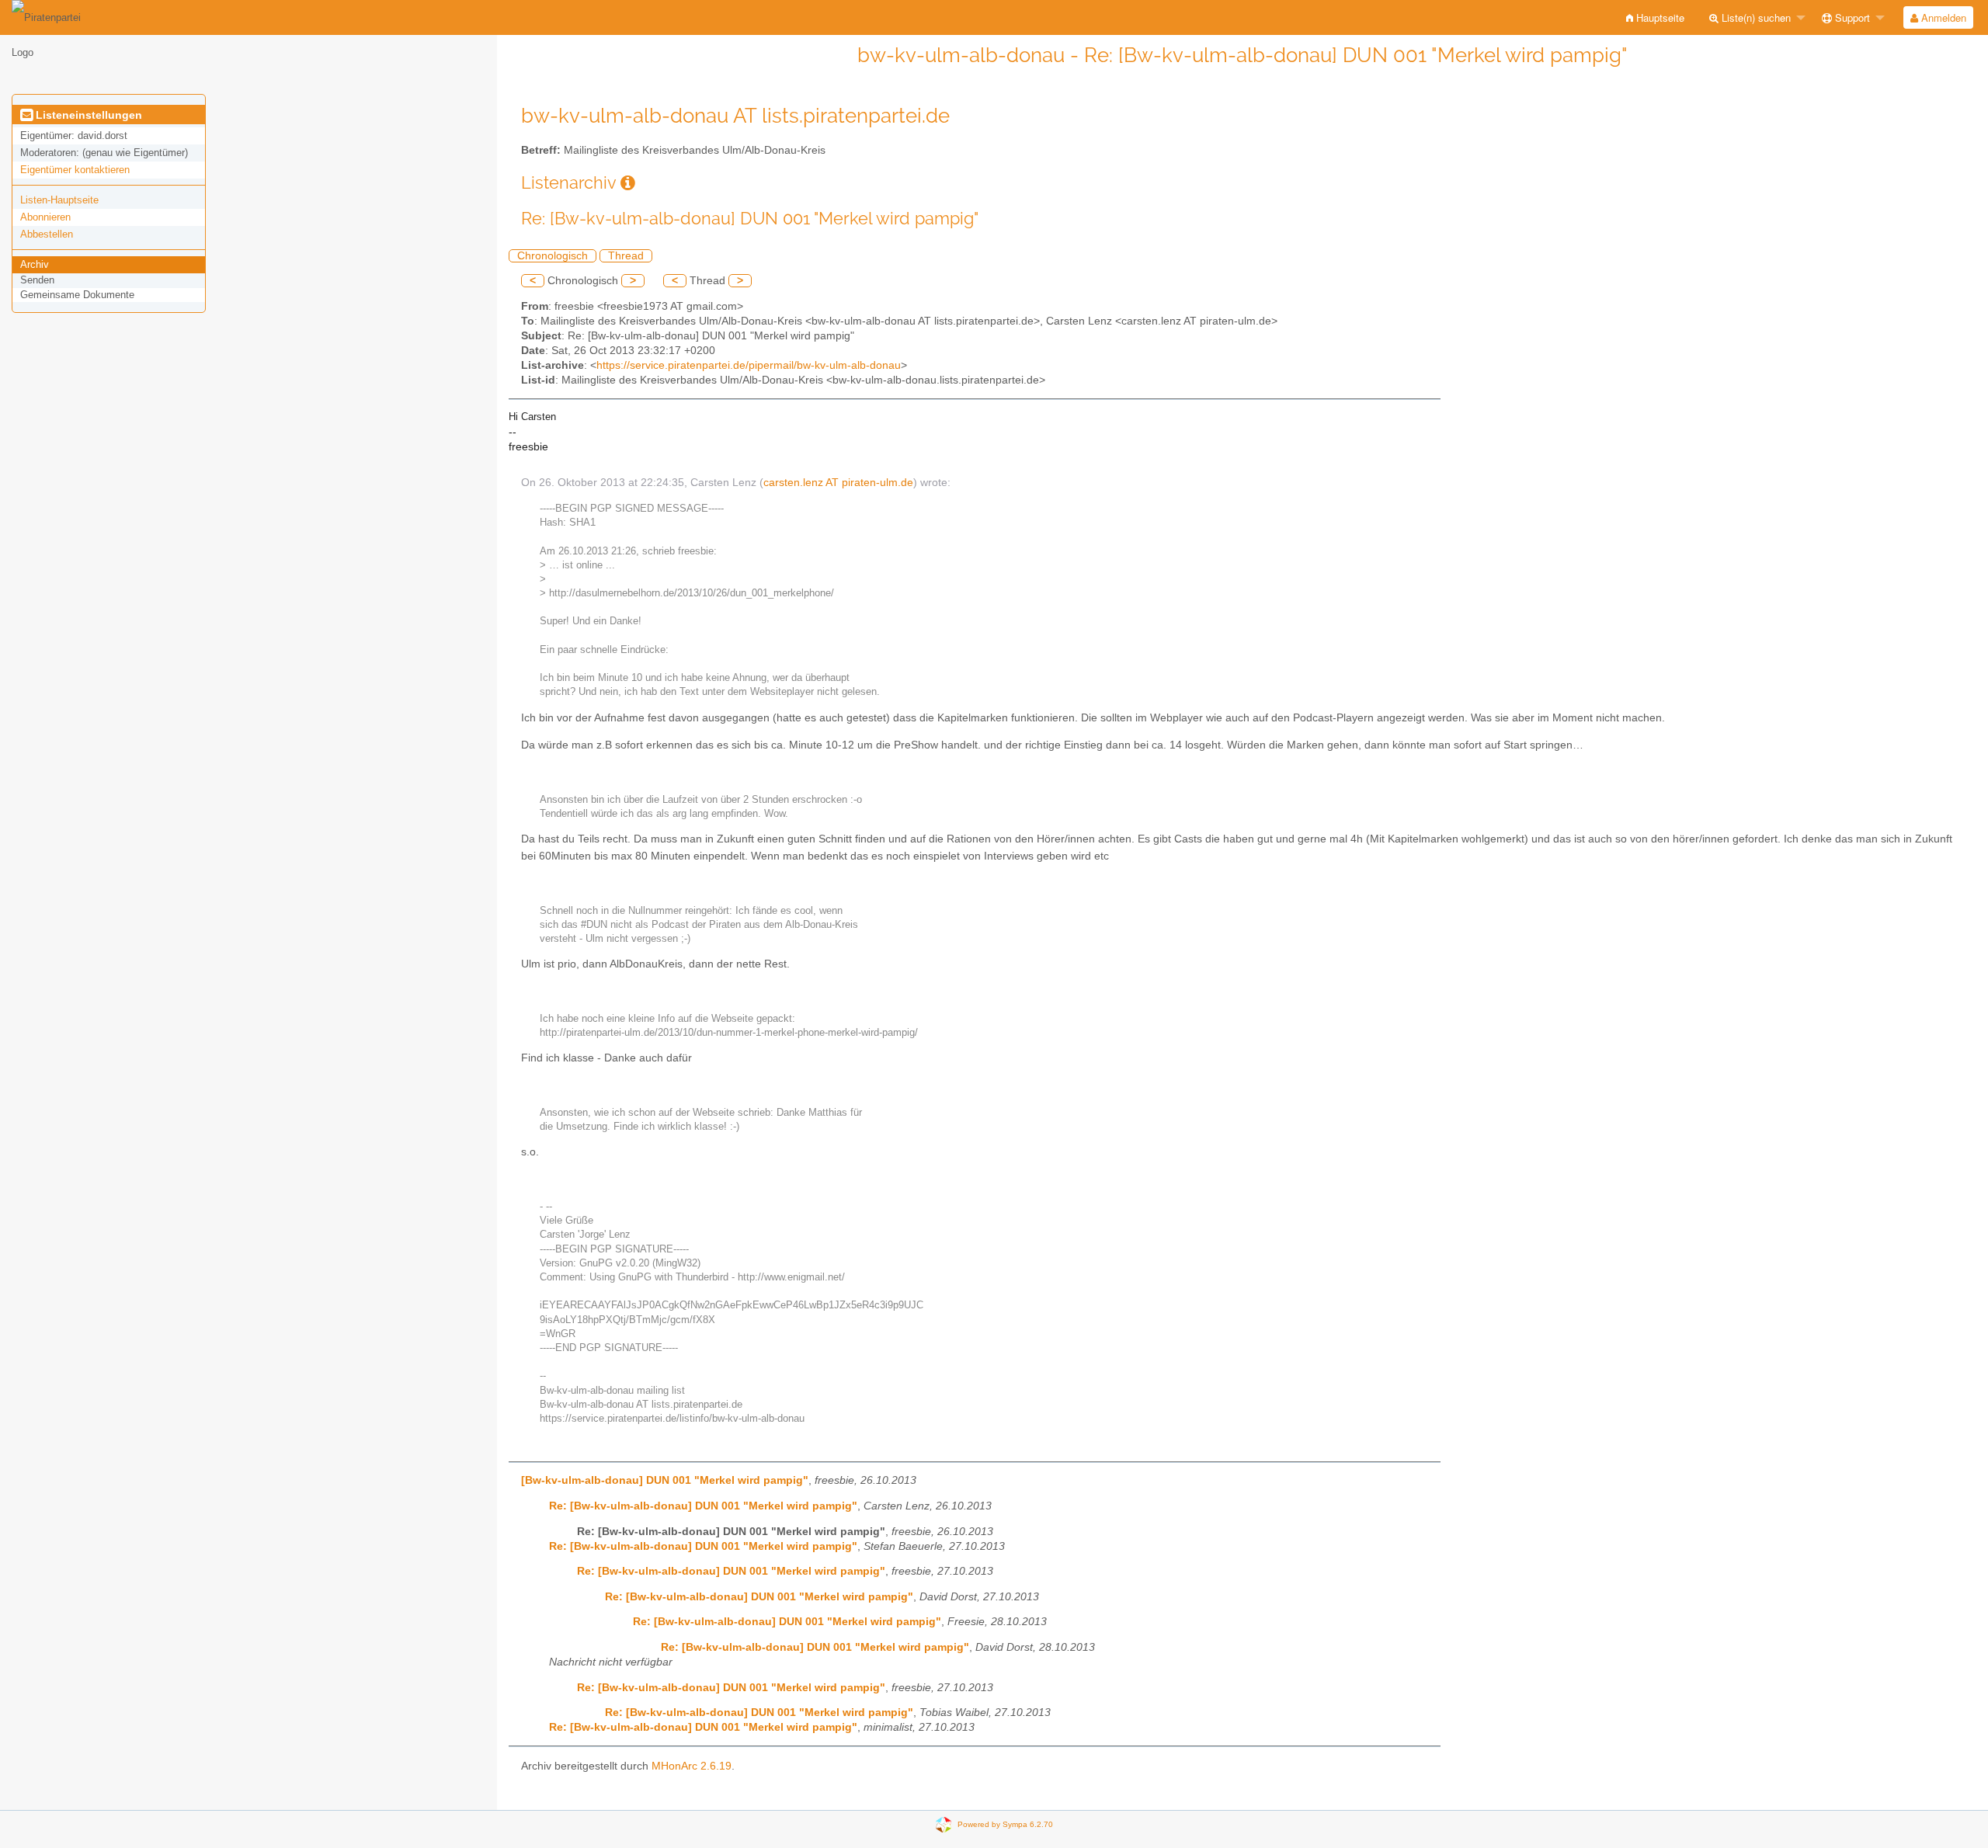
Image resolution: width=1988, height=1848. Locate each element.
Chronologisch (553, 256)
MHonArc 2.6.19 (692, 1766)
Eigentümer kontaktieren (75, 170)
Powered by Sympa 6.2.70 (1005, 1824)
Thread (626, 256)
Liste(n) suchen (1755, 17)
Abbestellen (47, 234)
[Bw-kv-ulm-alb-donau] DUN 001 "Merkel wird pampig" (665, 1480)
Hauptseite (1659, 17)
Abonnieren (45, 217)
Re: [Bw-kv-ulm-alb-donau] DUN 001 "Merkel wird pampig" (703, 1506)
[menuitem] (1655, 17)
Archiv (35, 264)
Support (1851, 17)
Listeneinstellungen (87, 115)
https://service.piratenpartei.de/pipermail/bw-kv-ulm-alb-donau (749, 365)
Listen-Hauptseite (59, 200)
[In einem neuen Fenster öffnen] (628, 183)
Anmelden (1942, 17)
